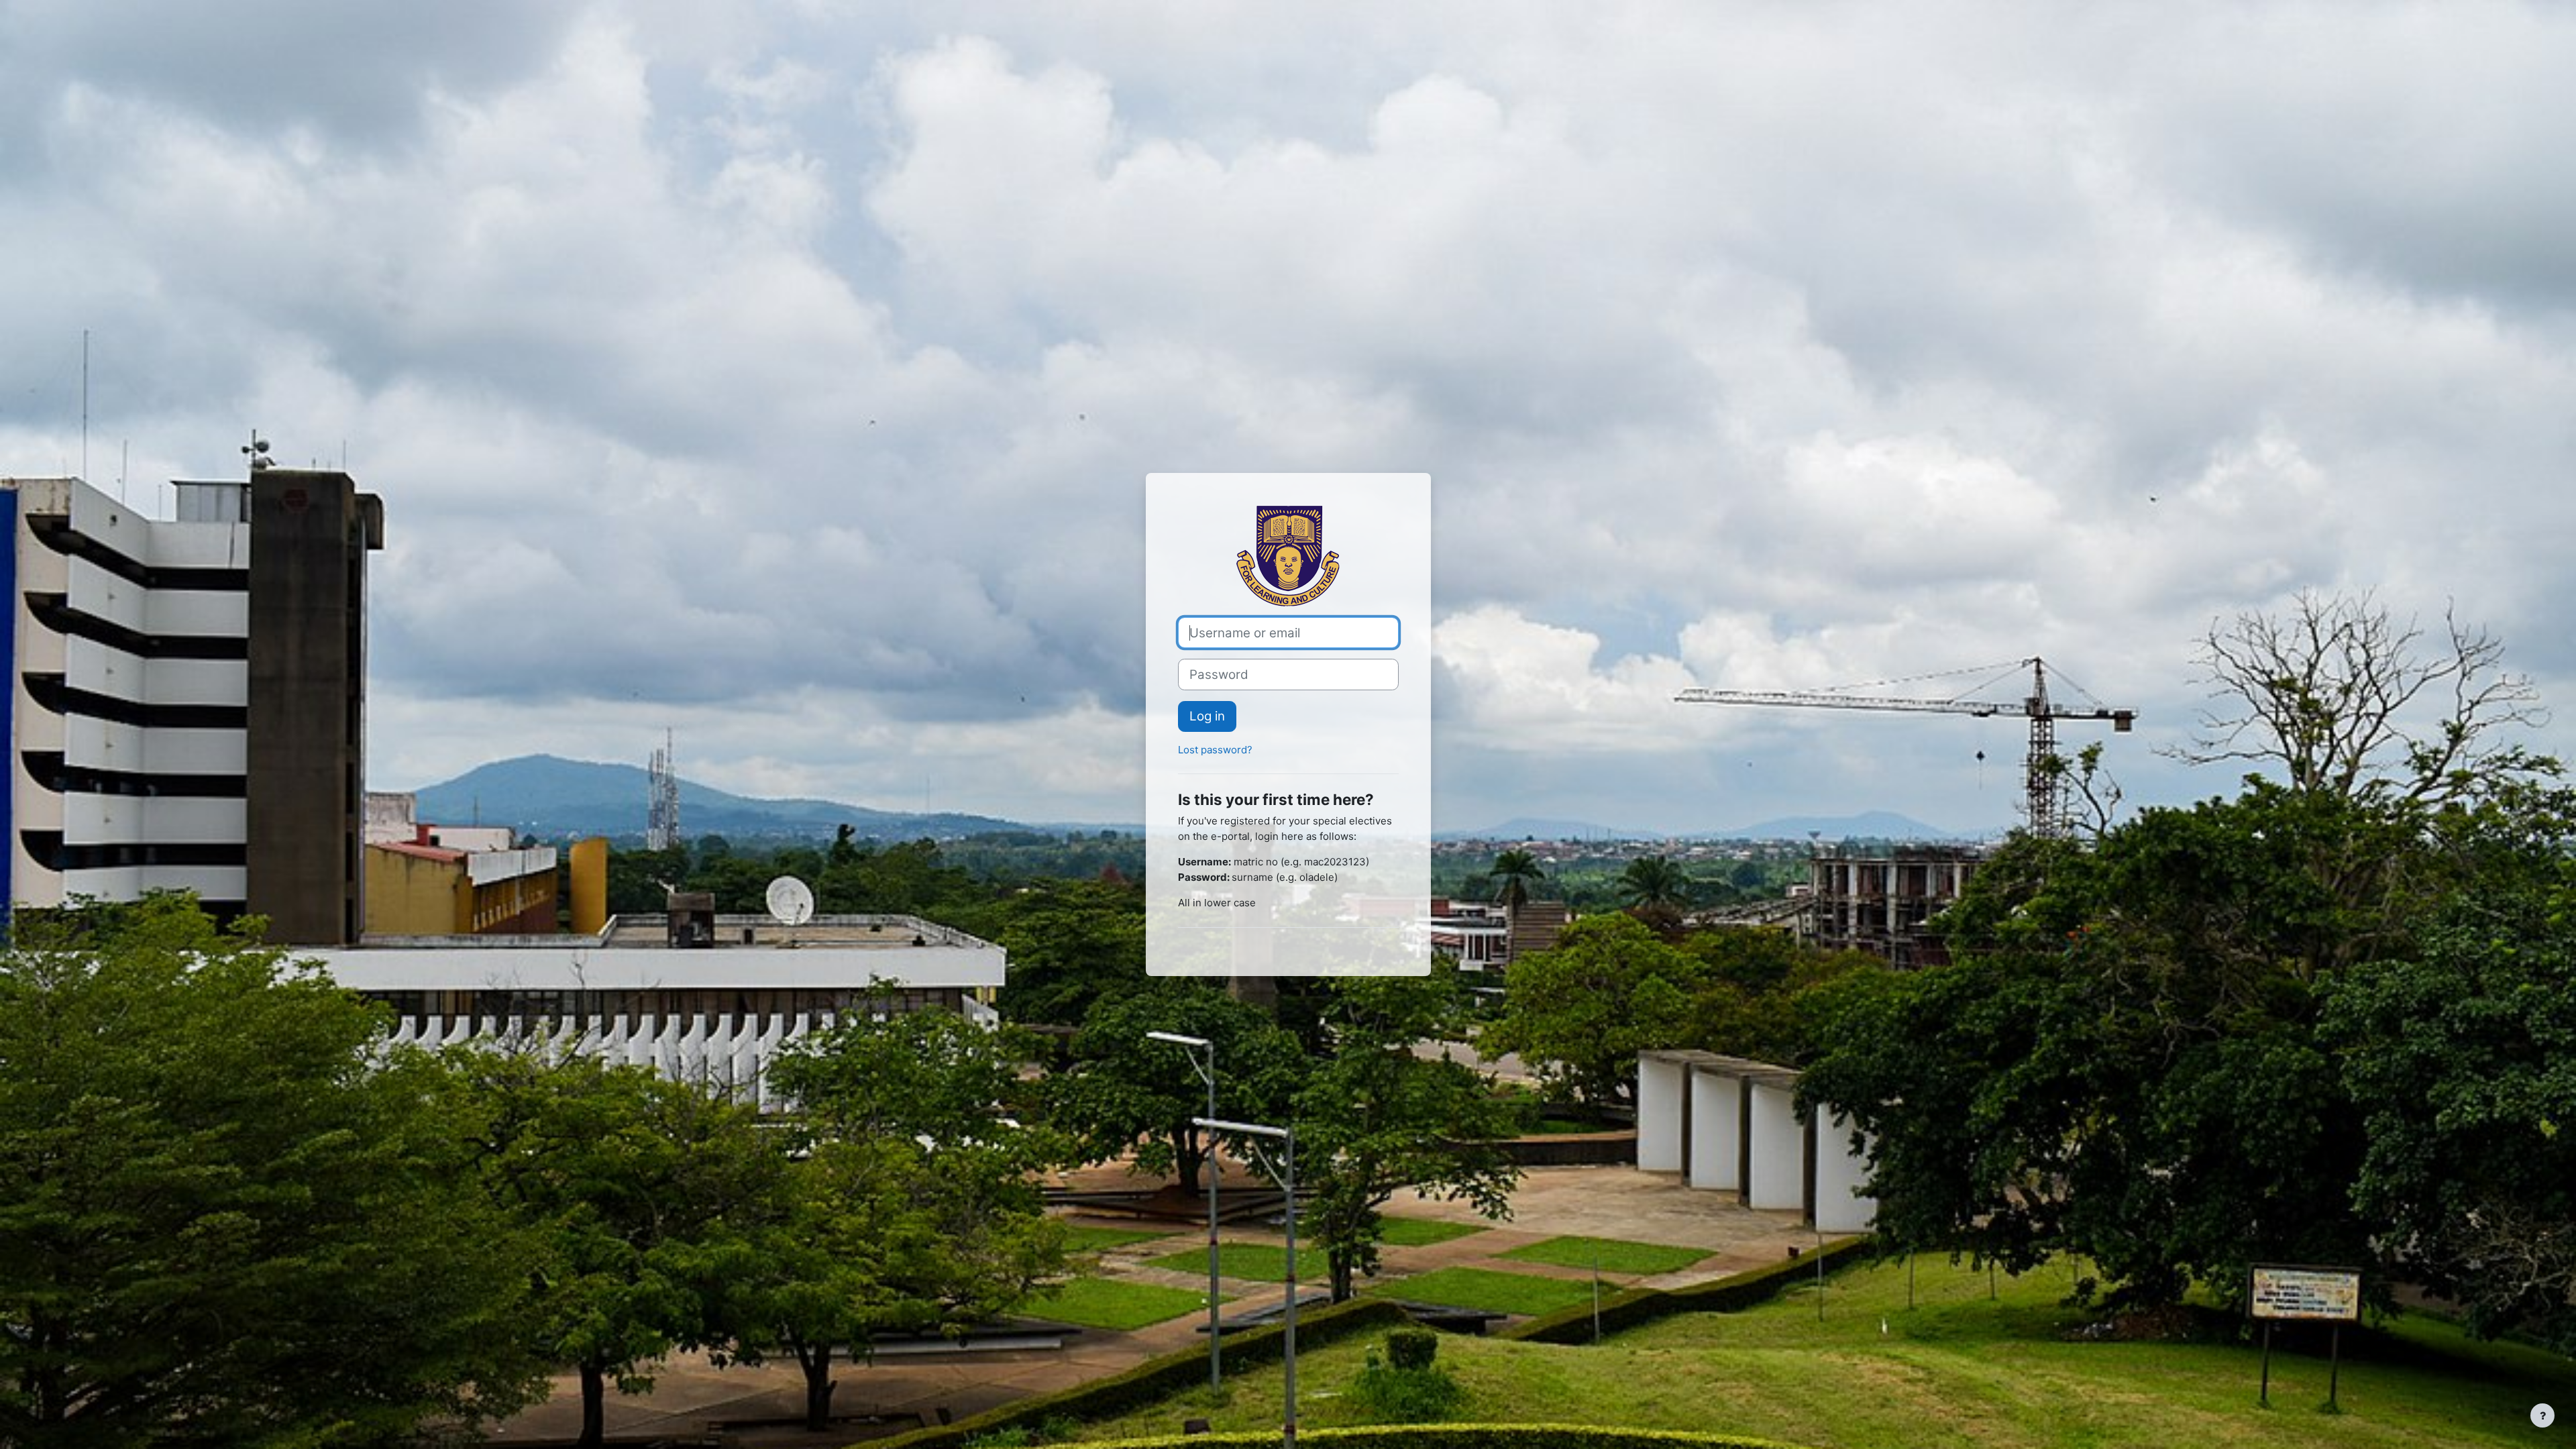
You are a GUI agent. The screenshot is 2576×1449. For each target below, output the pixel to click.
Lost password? (1215, 750)
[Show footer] (2542, 1415)
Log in (1207, 716)
